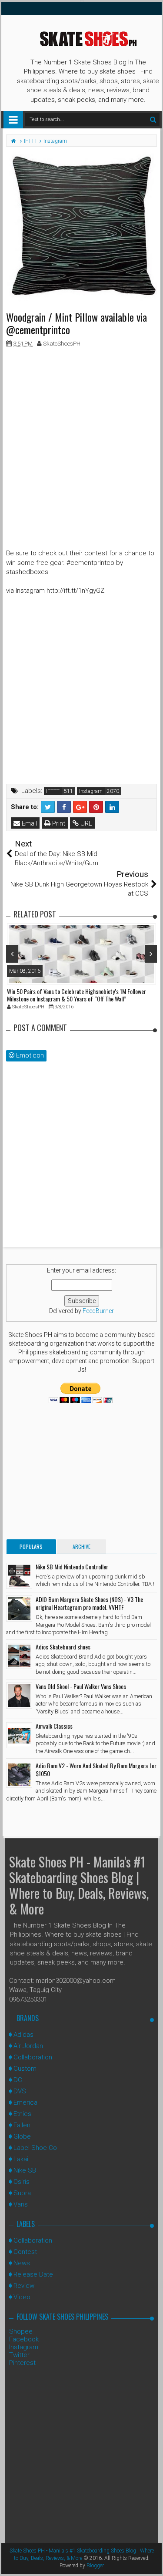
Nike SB (25, 2170)
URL (85, 823)
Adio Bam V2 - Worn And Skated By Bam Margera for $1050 (96, 1769)
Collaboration (33, 2057)
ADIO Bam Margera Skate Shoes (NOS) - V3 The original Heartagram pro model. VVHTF (89, 1603)
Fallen (22, 2125)
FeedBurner (98, 1311)
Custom (25, 2069)
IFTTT (53, 791)
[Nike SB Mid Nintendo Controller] (19, 1576)
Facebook (24, 2339)
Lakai (21, 2159)
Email (28, 823)
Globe (22, 2136)
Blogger (95, 2566)
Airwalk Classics (54, 1726)
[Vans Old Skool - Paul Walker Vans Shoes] (19, 1696)
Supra (22, 2193)
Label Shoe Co (35, 2148)
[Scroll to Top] (152, 2561)
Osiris (22, 2182)
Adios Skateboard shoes (63, 1647)
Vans (21, 2204)
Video (22, 2297)
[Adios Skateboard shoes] (19, 1656)
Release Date (33, 2274)
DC (18, 2080)
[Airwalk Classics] (19, 1735)
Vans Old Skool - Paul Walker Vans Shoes (81, 1686)
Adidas (23, 2035)
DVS (20, 2091)
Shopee (21, 2331)
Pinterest (22, 2363)
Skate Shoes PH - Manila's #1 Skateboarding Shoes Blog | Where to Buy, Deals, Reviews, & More (79, 1885)
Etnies (22, 2114)
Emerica (25, 2102)
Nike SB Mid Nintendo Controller (72, 1567)
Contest (25, 2252)
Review (24, 2286)
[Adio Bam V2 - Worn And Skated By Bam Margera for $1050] (19, 1775)
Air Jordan (28, 2046)
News (22, 2263)
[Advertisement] (81, 439)
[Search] (153, 119)
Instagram (91, 791)
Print (58, 823)
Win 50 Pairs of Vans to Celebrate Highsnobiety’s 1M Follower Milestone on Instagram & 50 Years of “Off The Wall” (77, 995)
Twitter (19, 2355)
